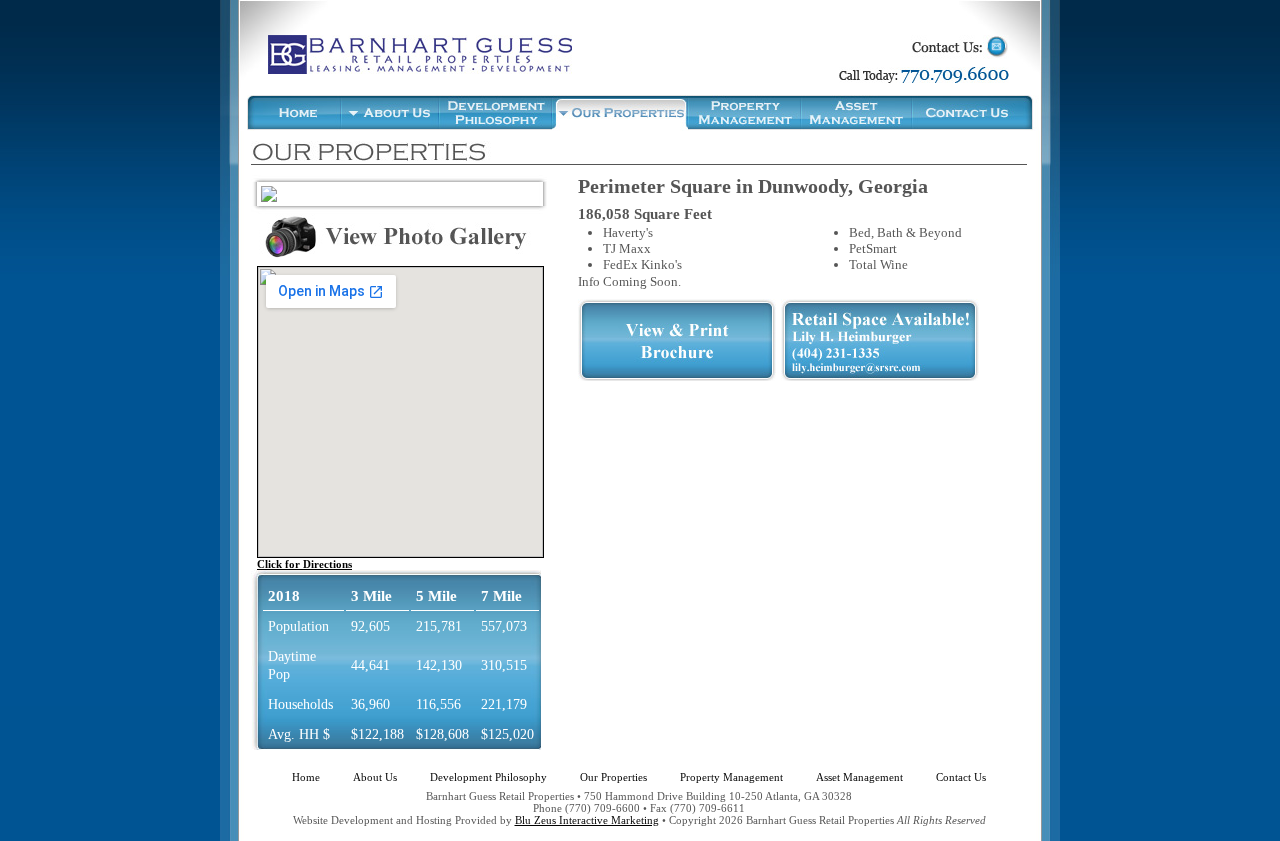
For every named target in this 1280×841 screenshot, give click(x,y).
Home (306, 777)
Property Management (731, 777)
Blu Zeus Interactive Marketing (587, 820)
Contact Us (961, 777)
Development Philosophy (488, 777)
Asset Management (859, 777)
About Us (375, 777)
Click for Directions (304, 564)
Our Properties (613, 777)
